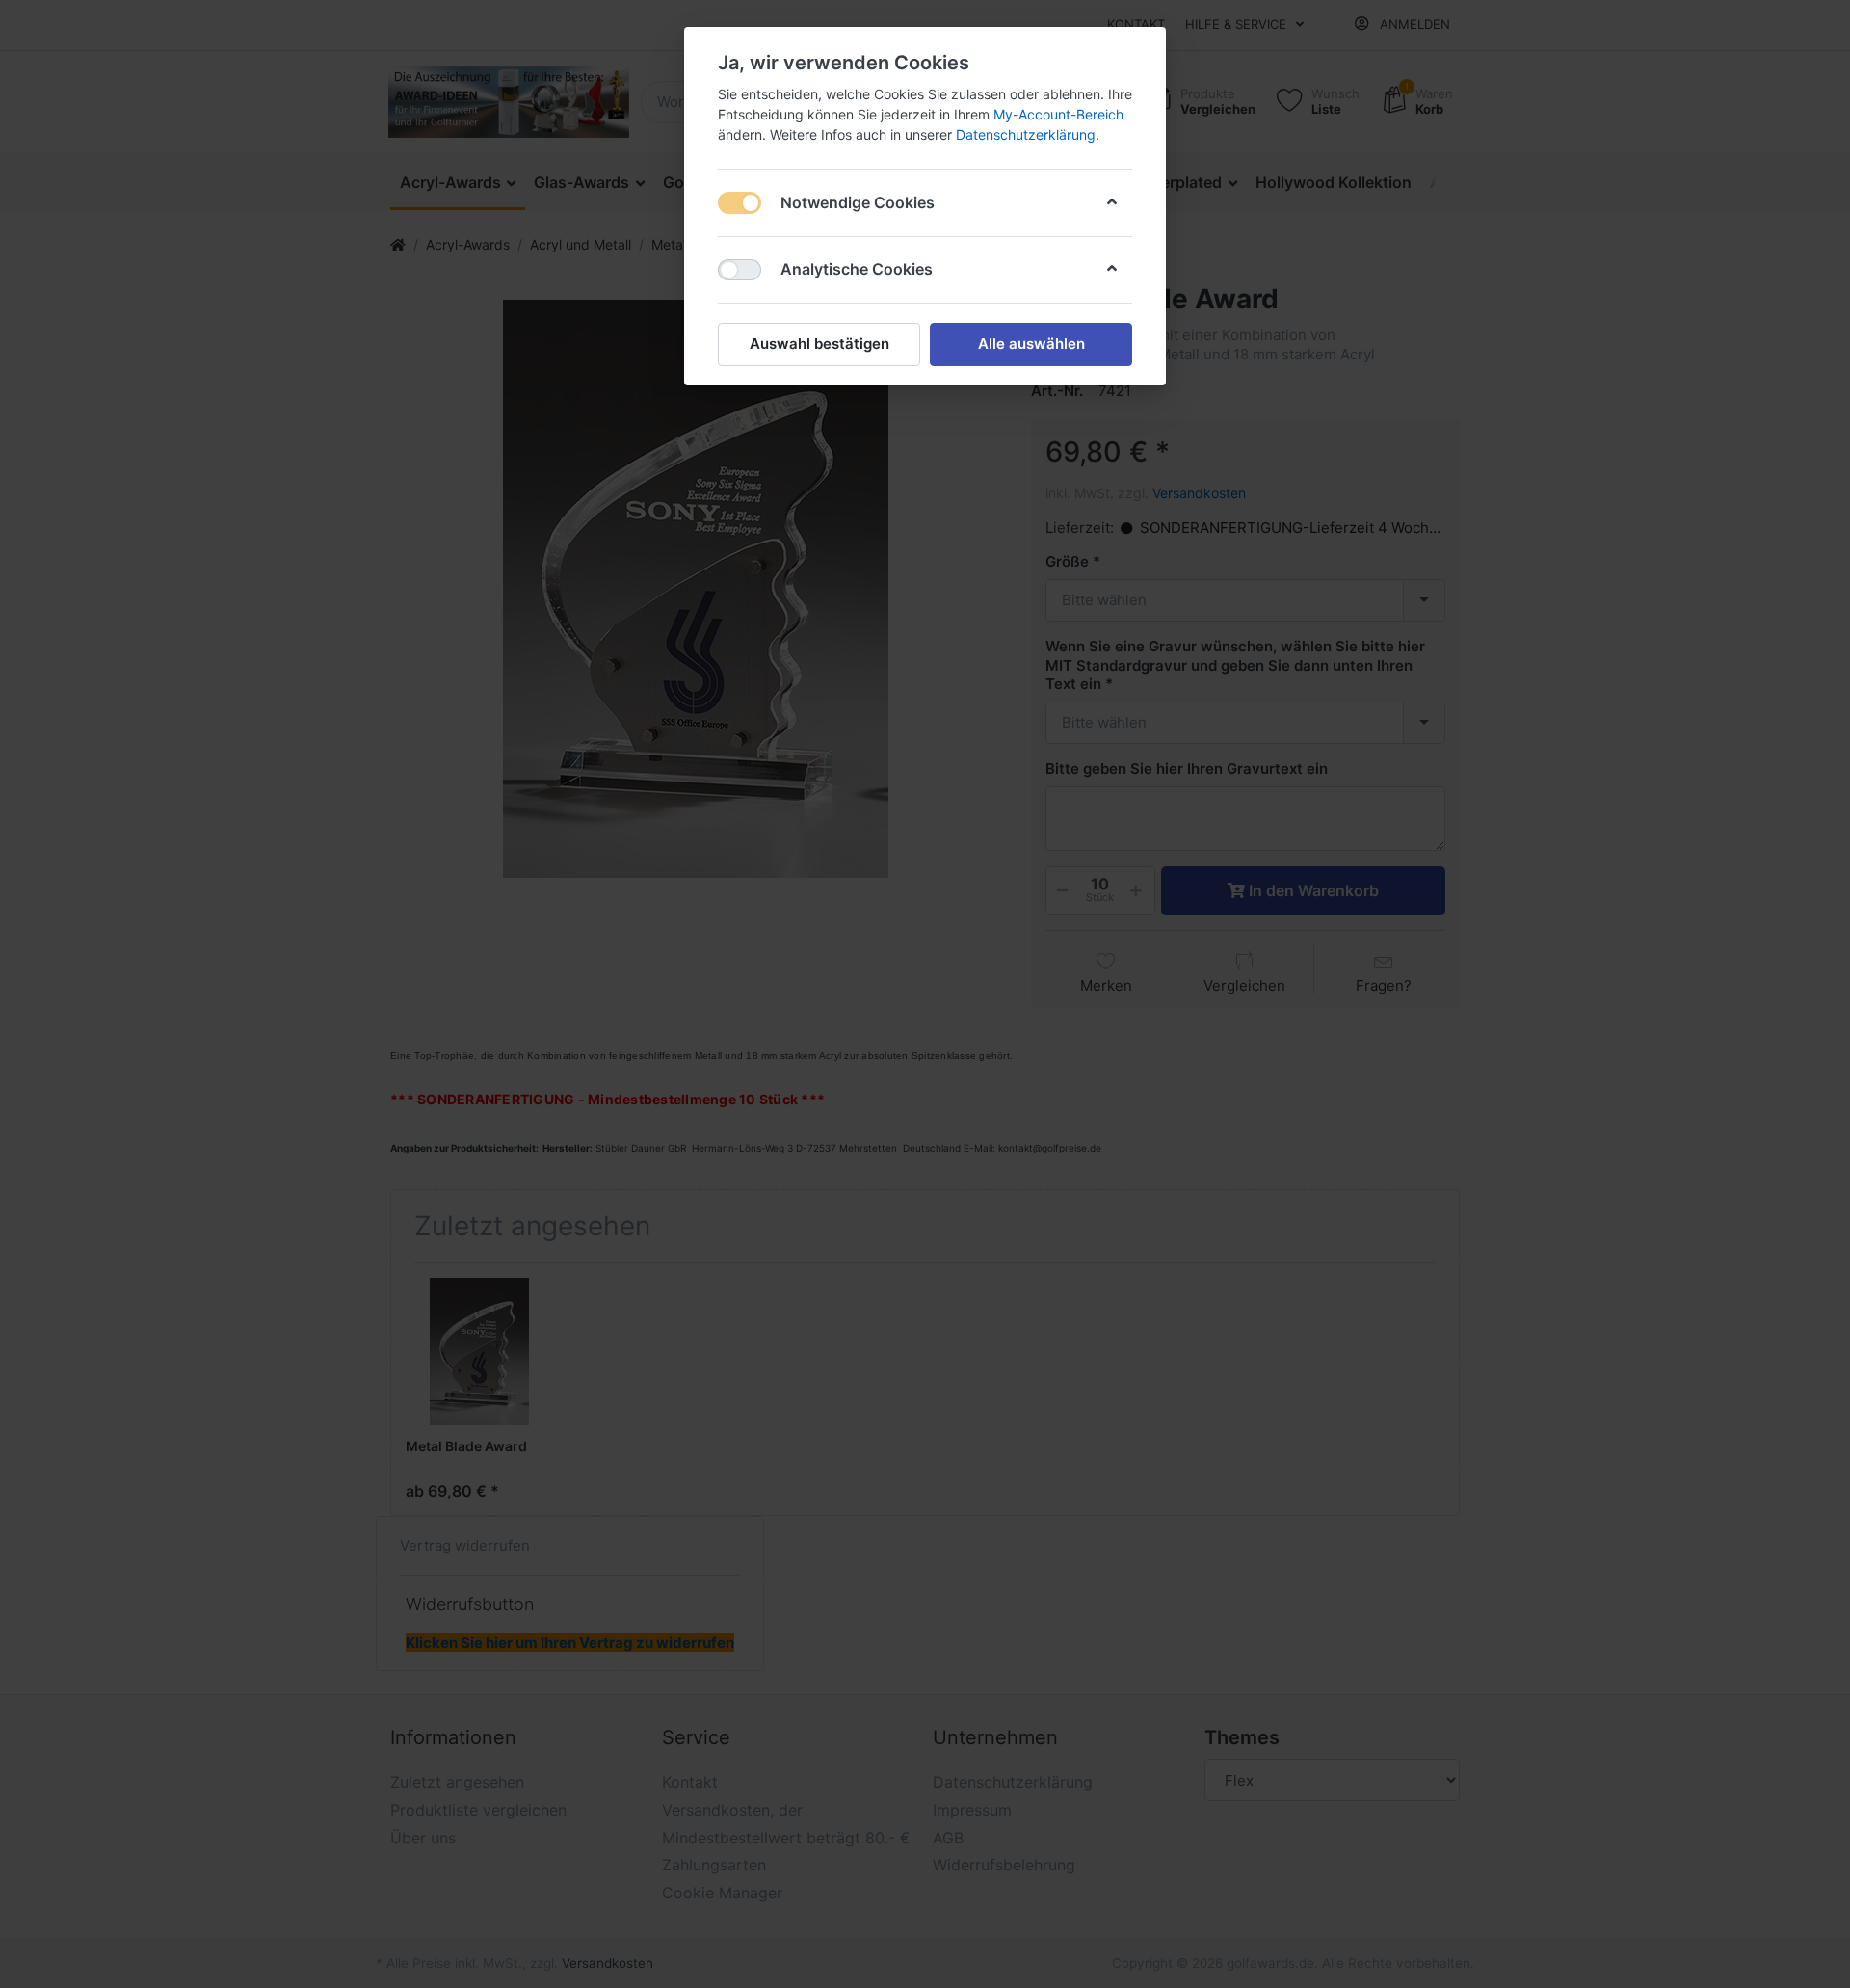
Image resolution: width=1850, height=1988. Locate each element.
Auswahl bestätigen (819, 344)
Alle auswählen (1031, 344)
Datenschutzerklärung (1026, 134)
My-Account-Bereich (1058, 114)
